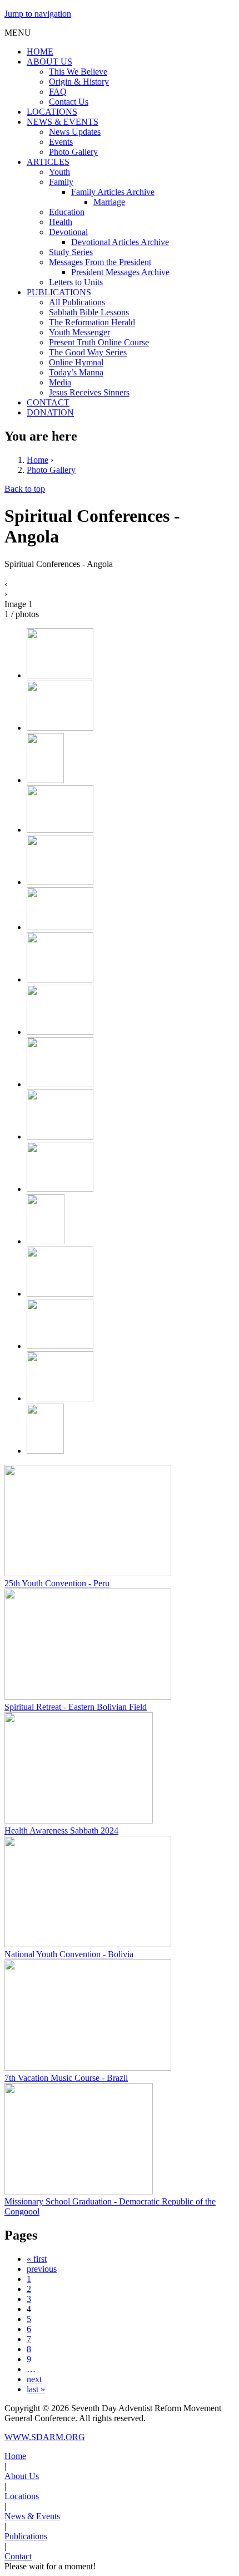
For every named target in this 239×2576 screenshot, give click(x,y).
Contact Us (69, 102)
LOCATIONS (52, 112)
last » (36, 2389)
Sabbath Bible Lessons (89, 312)
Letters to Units (76, 282)
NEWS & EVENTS (63, 122)
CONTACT (48, 402)
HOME (40, 52)
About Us (22, 2476)
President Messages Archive (120, 272)
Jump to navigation (38, 14)
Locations (22, 2496)
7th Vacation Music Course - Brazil (66, 2078)
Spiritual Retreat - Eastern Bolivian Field (76, 1707)
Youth (59, 172)
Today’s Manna (76, 372)
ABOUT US (49, 62)
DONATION (50, 412)
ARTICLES (48, 162)
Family (61, 182)
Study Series (71, 252)
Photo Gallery (73, 152)
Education (67, 212)
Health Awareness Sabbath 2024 (61, 1830)
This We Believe (78, 72)
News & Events (32, 2516)
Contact (18, 2556)
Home (38, 460)
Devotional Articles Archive (120, 242)
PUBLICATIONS (59, 292)
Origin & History (79, 82)
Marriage (109, 202)
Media (60, 382)
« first (37, 2259)
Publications (26, 2536)
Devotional (68, 232)
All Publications (77, 302)
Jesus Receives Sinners (89, 392)
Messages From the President (100, 262)
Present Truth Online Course (99, 342)
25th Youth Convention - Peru (57, 1583)
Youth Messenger (79, 332)
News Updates (75, 132)
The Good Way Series (88, 352)
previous (42, 2269)
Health (61, 222)
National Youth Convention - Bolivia (69, 1954)
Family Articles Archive (113, 192)
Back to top (25, 489)
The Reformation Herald (92, 322)
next (34, 2379)
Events (61, 142)
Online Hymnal (76, 362)
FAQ (58, 92)
